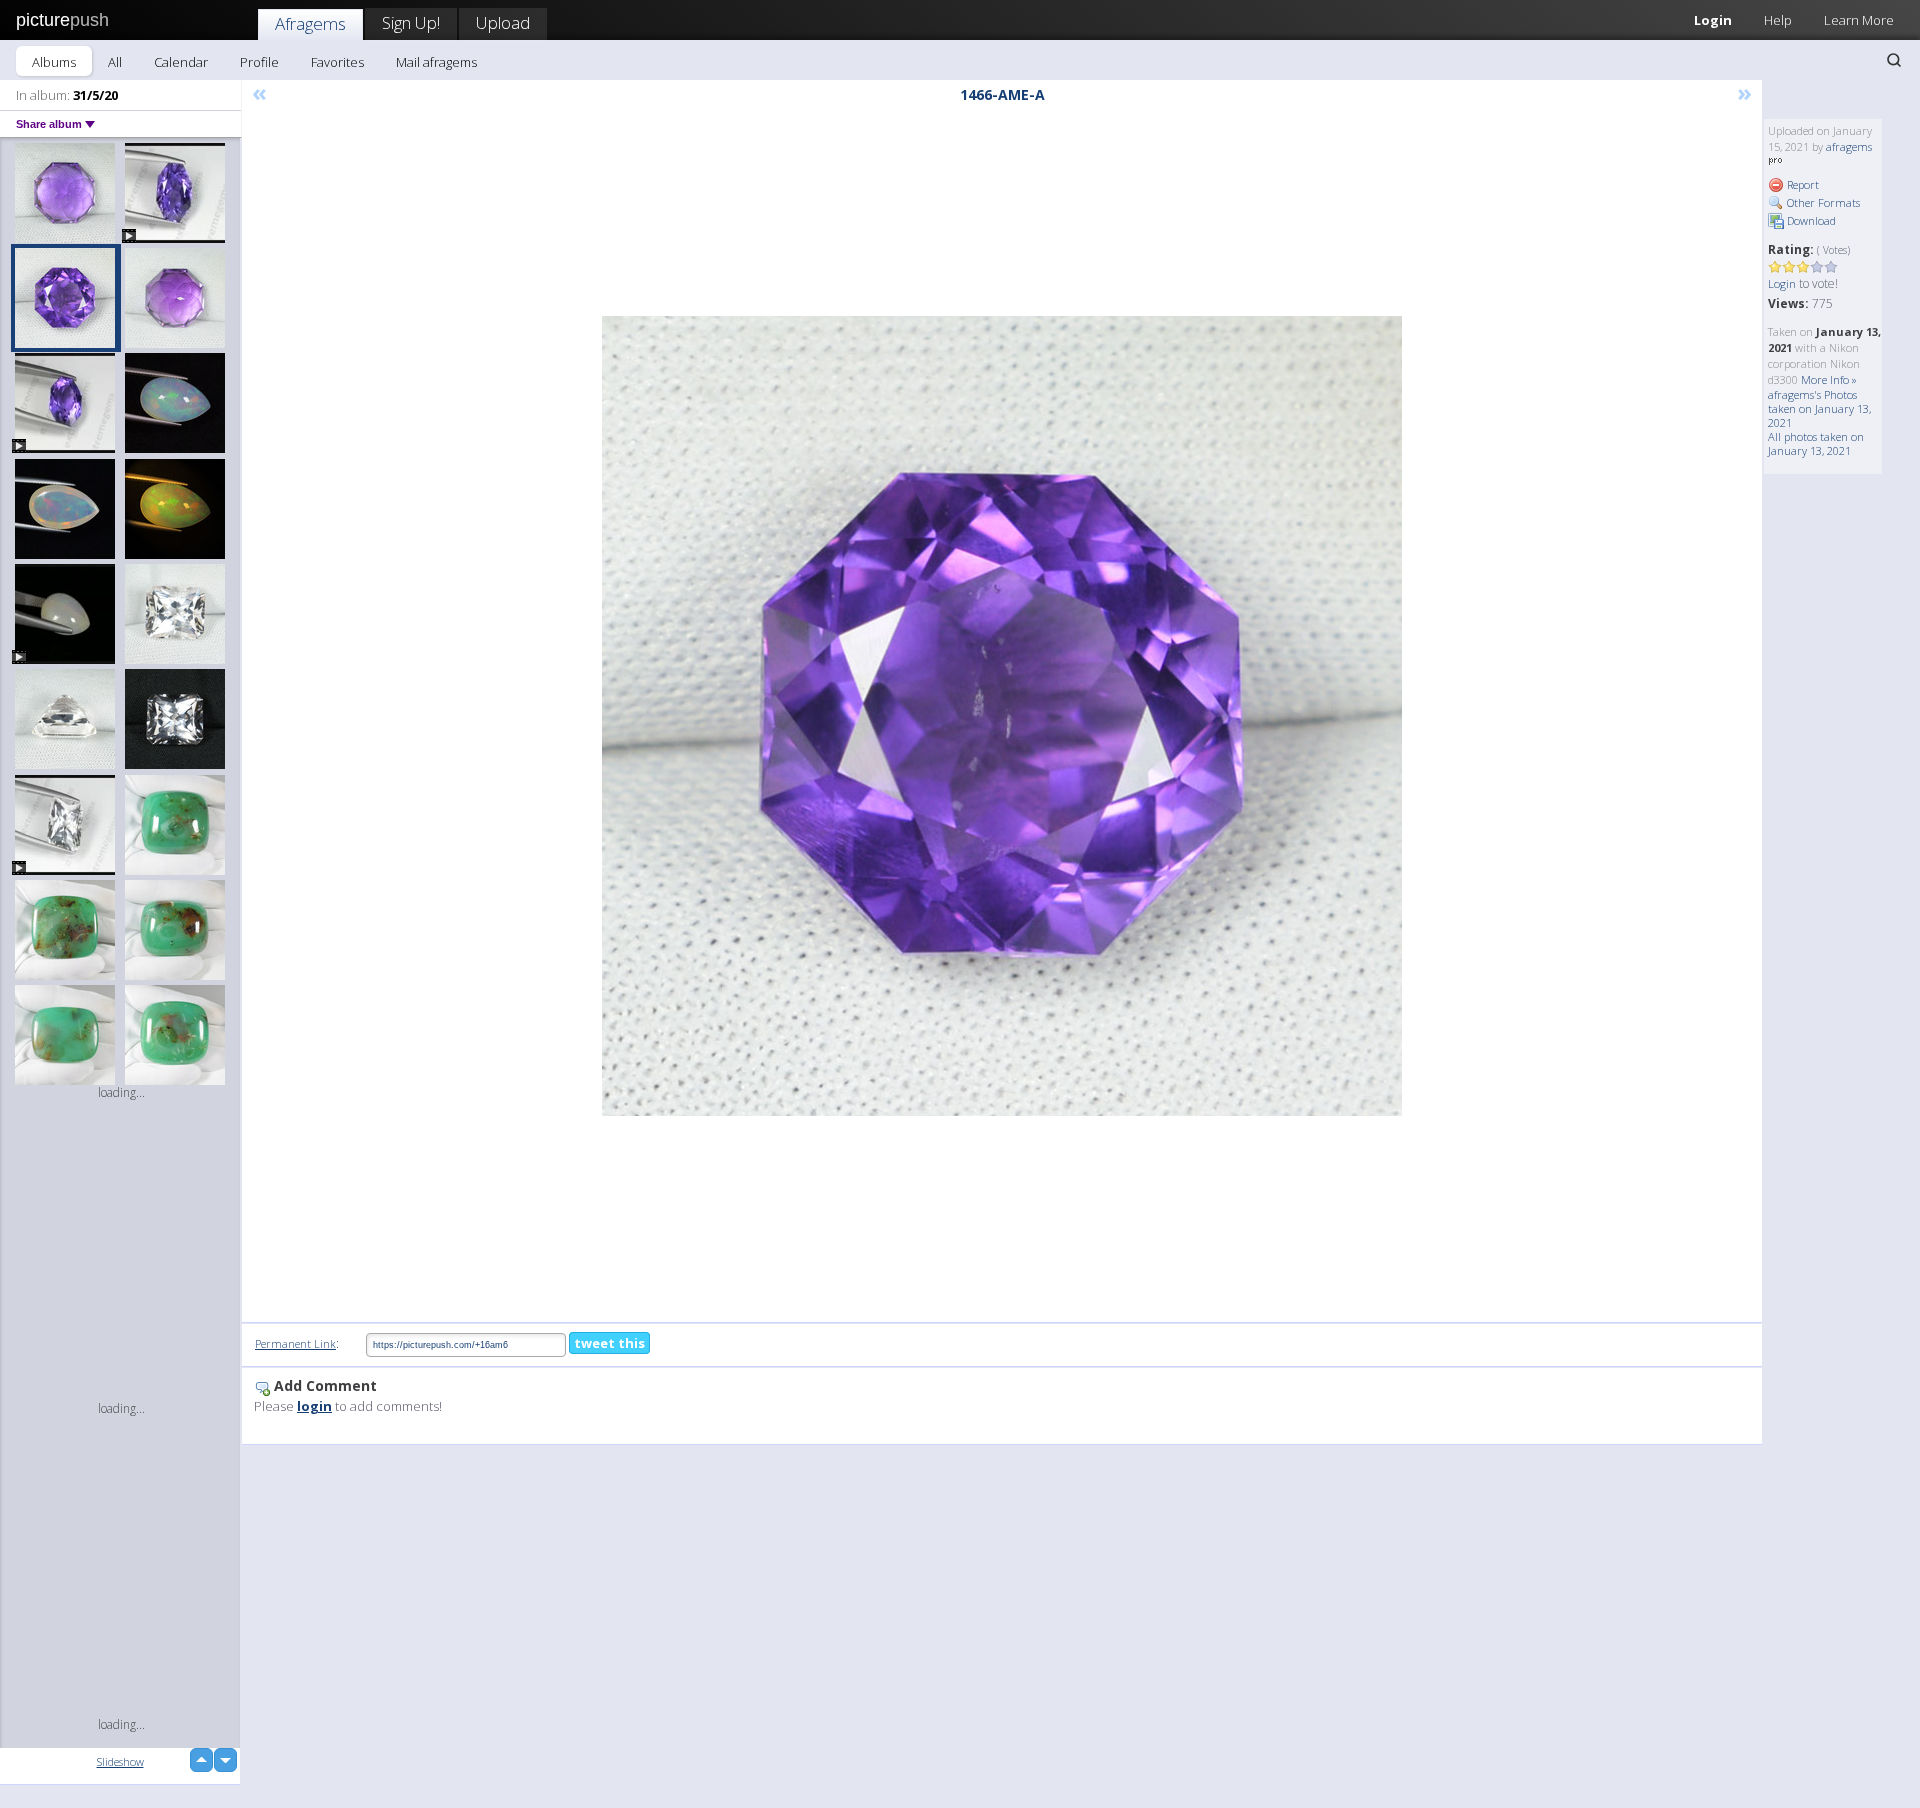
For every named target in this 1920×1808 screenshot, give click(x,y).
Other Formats (1822, 202)
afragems (1849, 146)
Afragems (310, 23)
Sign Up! (411, 22)
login (314, 1406)
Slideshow (120, 1761)
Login (1713, 20)
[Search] (1894, 60)
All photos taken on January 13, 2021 (1816, 443)
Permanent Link (295, 1343)
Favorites (337, 62)
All (115, 62)
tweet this (609, 1343)
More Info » (1829, 379)
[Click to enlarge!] (1002, 716)
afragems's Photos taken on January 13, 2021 (1819, 408)
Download (1810, 220)
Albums (54, 62)
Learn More (1859, 20)
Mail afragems (436, 62)
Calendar (181, 62)
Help (1778, 20)
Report (1801, 184)
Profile (259, 62)
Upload (503, 22)
